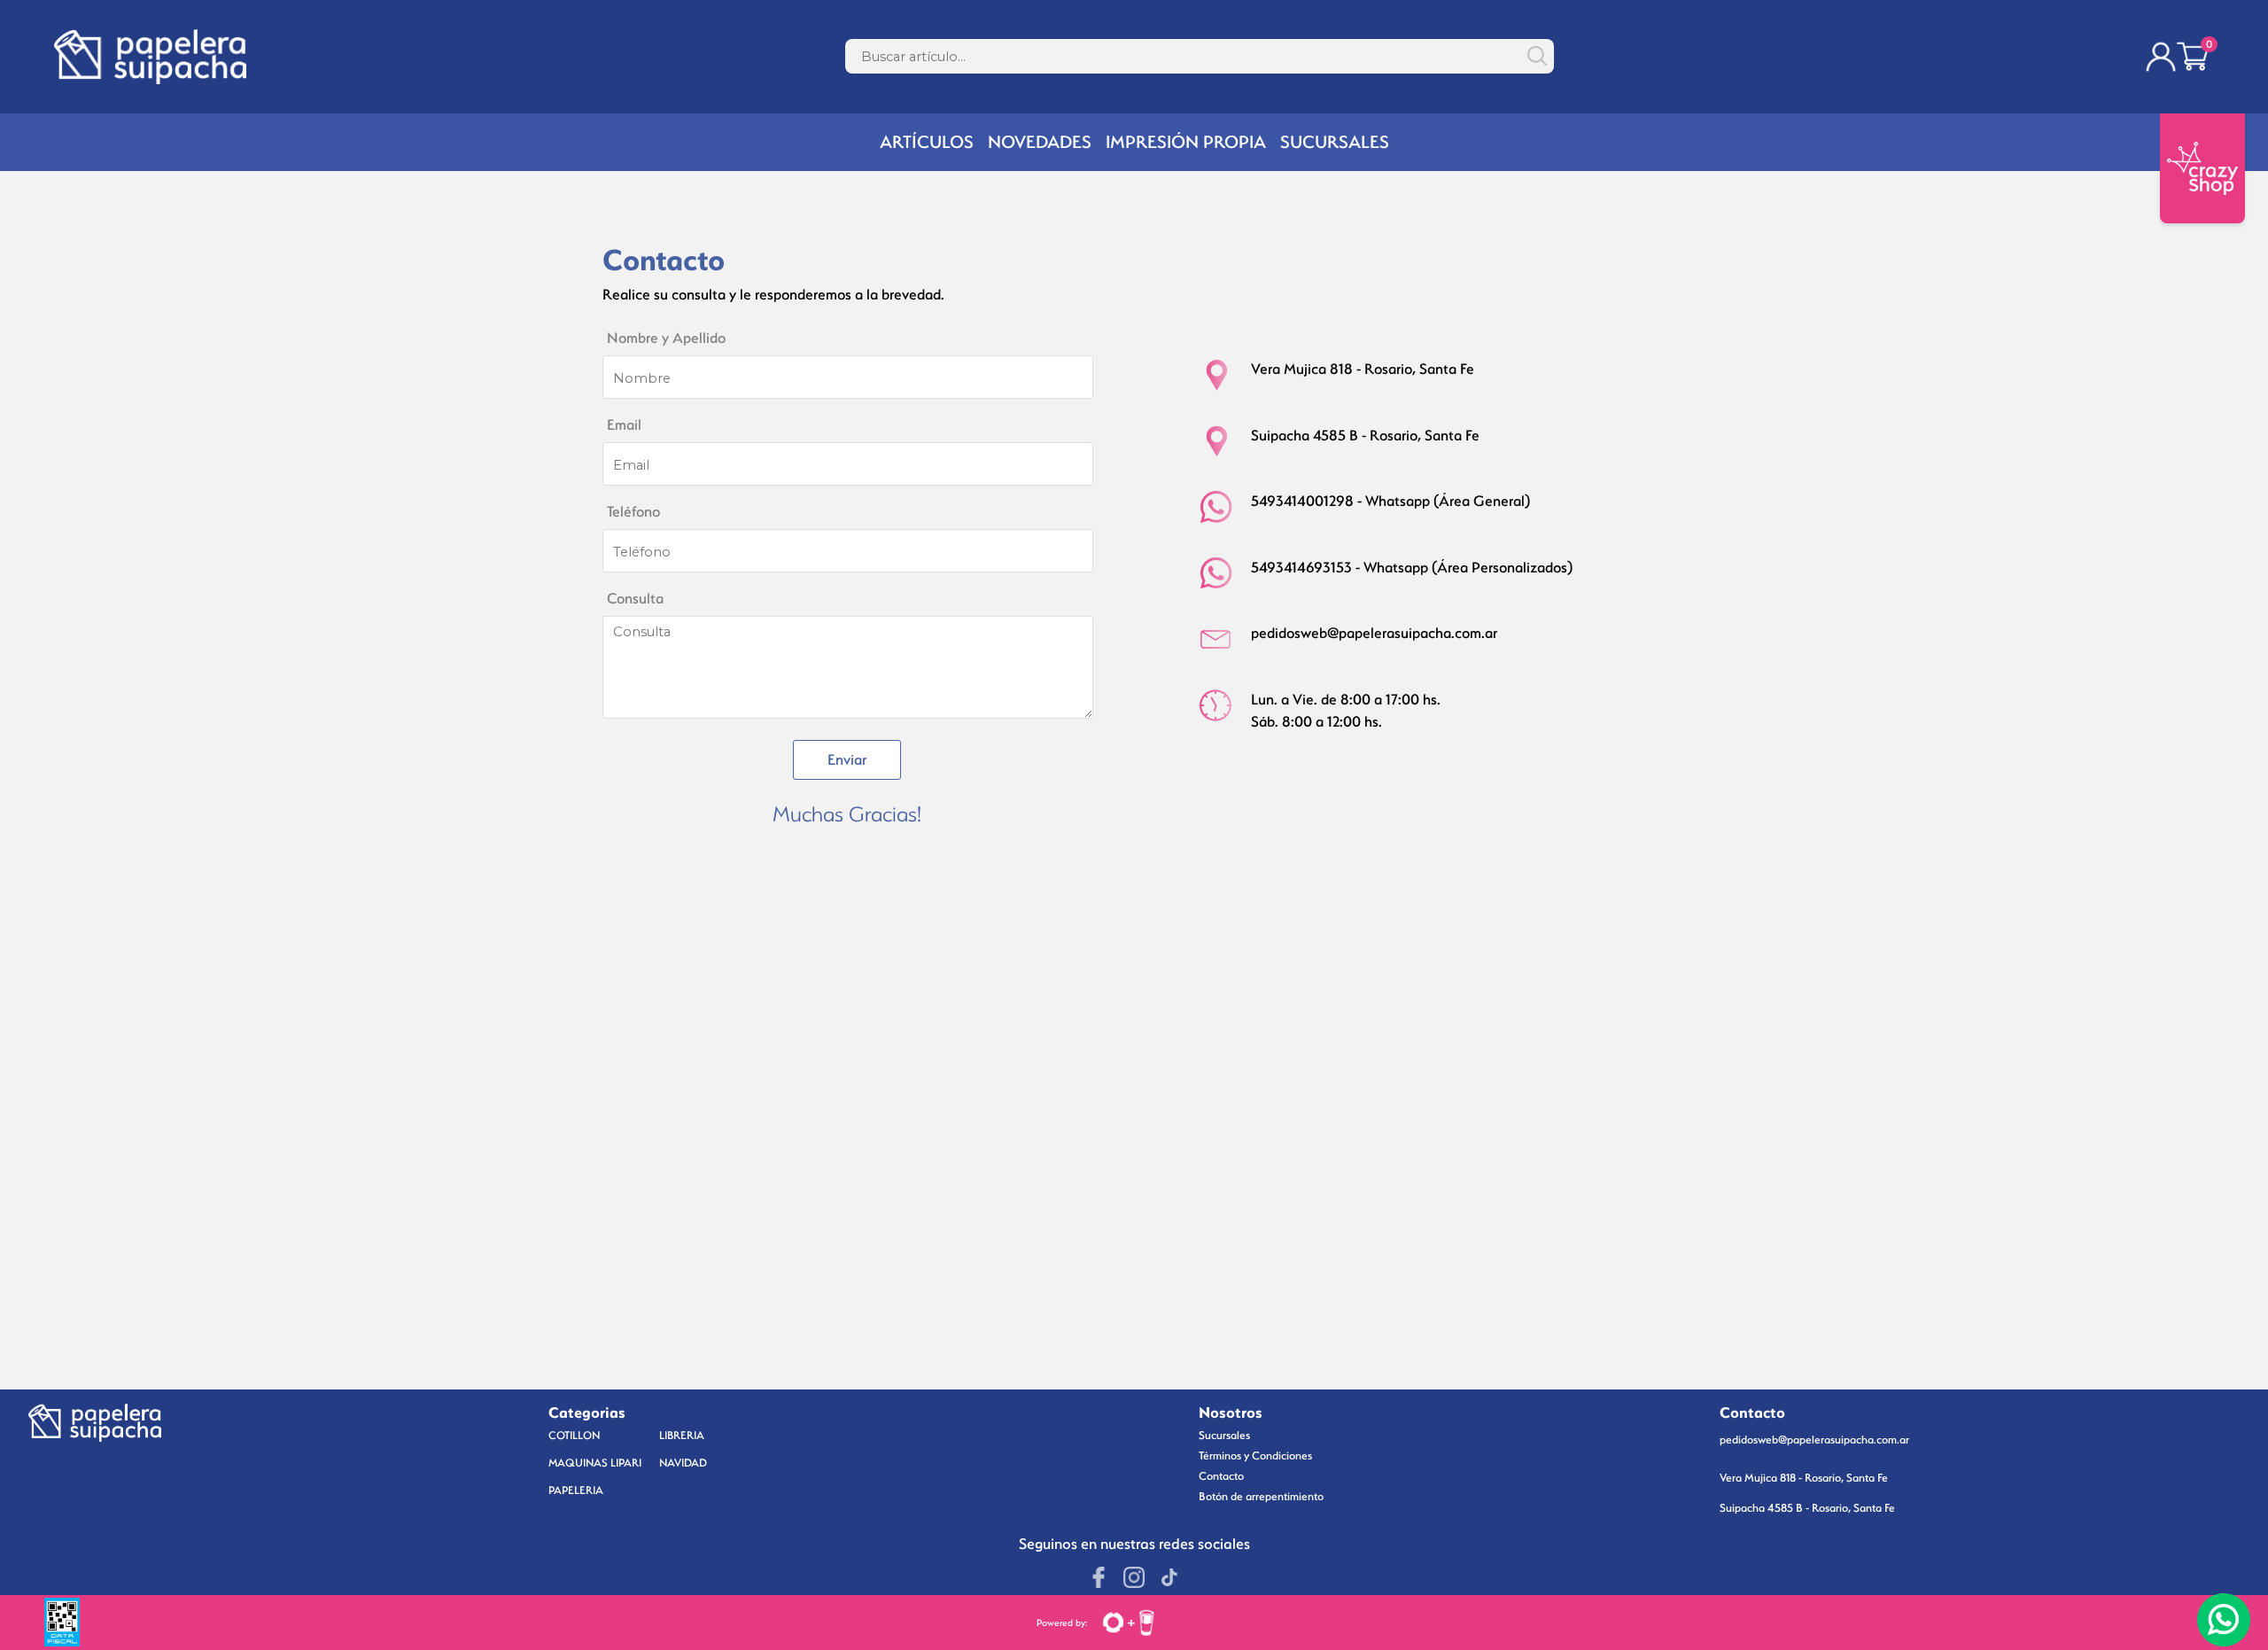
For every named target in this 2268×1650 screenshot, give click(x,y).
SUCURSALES (1335, 142)
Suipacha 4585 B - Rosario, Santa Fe (1807, 1508)
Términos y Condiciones (1255, 1455)
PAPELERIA (576, 1490)
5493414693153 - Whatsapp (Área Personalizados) (1412, 568)
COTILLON (574, 1435)
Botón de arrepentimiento (1261, 1496)
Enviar (847, 760)
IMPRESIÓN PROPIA (1186, 142)
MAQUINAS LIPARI (595, 1463)
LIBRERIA (682, 1435)
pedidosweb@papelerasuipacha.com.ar (1374, 633)
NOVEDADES (1040, 142)
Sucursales (1224, 1435)
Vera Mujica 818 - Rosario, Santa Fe (1804, 1478)
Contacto (1221, 1476)
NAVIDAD (683, 1463)
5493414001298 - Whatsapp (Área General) (1390, 501)
